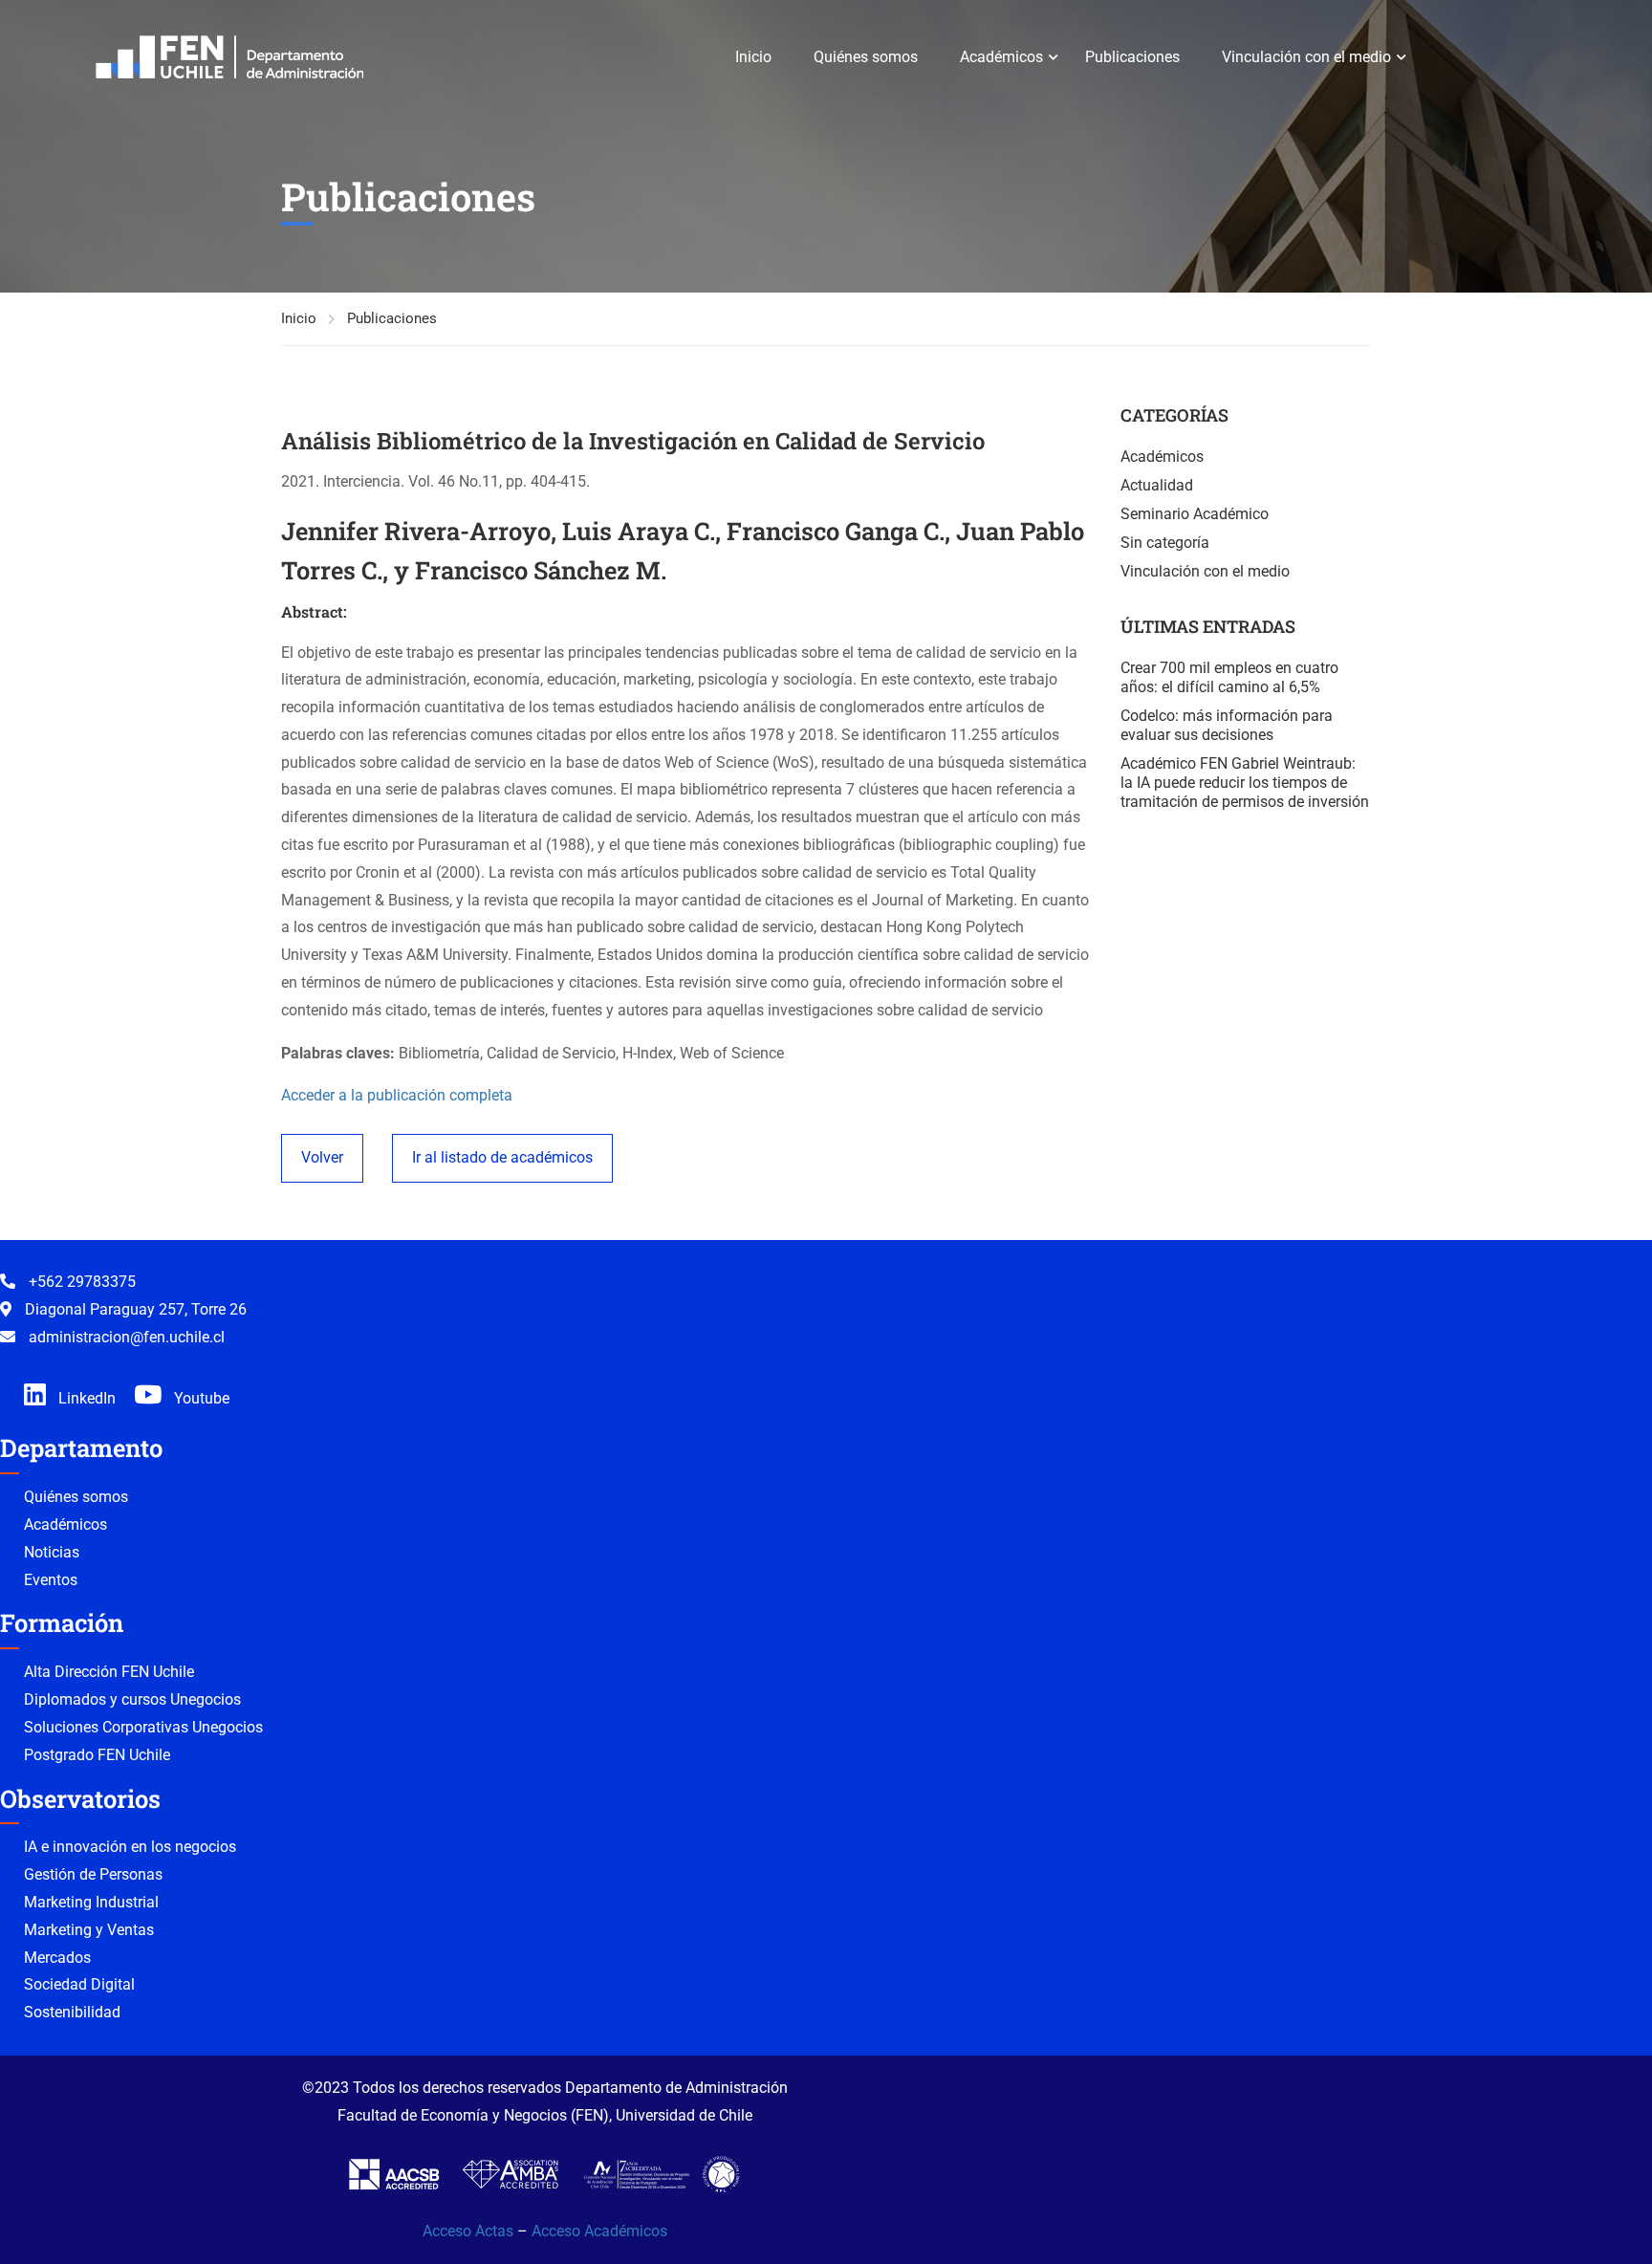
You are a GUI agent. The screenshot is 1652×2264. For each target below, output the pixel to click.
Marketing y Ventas (89, 1930)
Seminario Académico (1195, 514)
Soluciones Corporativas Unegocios (143, 1727)
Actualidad (1157, 485)
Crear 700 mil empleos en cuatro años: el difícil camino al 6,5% (1229, 677)
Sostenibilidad (72, 2012)
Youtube (200, 1398)
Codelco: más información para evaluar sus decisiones (1227, 725)
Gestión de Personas (93, 1874)
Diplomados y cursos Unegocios (132, 1699)
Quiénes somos (866, 57)
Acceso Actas (468, 2231)
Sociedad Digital (79, 1984)
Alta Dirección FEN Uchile (109, 1672)
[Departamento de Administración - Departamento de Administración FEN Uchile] (229, 57)
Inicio (753, 57)
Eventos (51, 1580)
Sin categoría (1165, 543)
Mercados (57, 1958)
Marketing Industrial (91, 1902)
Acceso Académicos (599, 2231)
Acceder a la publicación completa (397, 1095)
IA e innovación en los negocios (130, 1847)
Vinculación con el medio (1306, 57)
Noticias (52, 1552)
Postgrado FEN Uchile (97, 1755)
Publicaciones (1132, 57)
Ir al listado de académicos (502, 1157)
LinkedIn (85, 1398)
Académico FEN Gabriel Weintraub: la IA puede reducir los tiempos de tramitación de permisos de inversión (1245, 783)
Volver (322, 1157)
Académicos (1001, 57)
